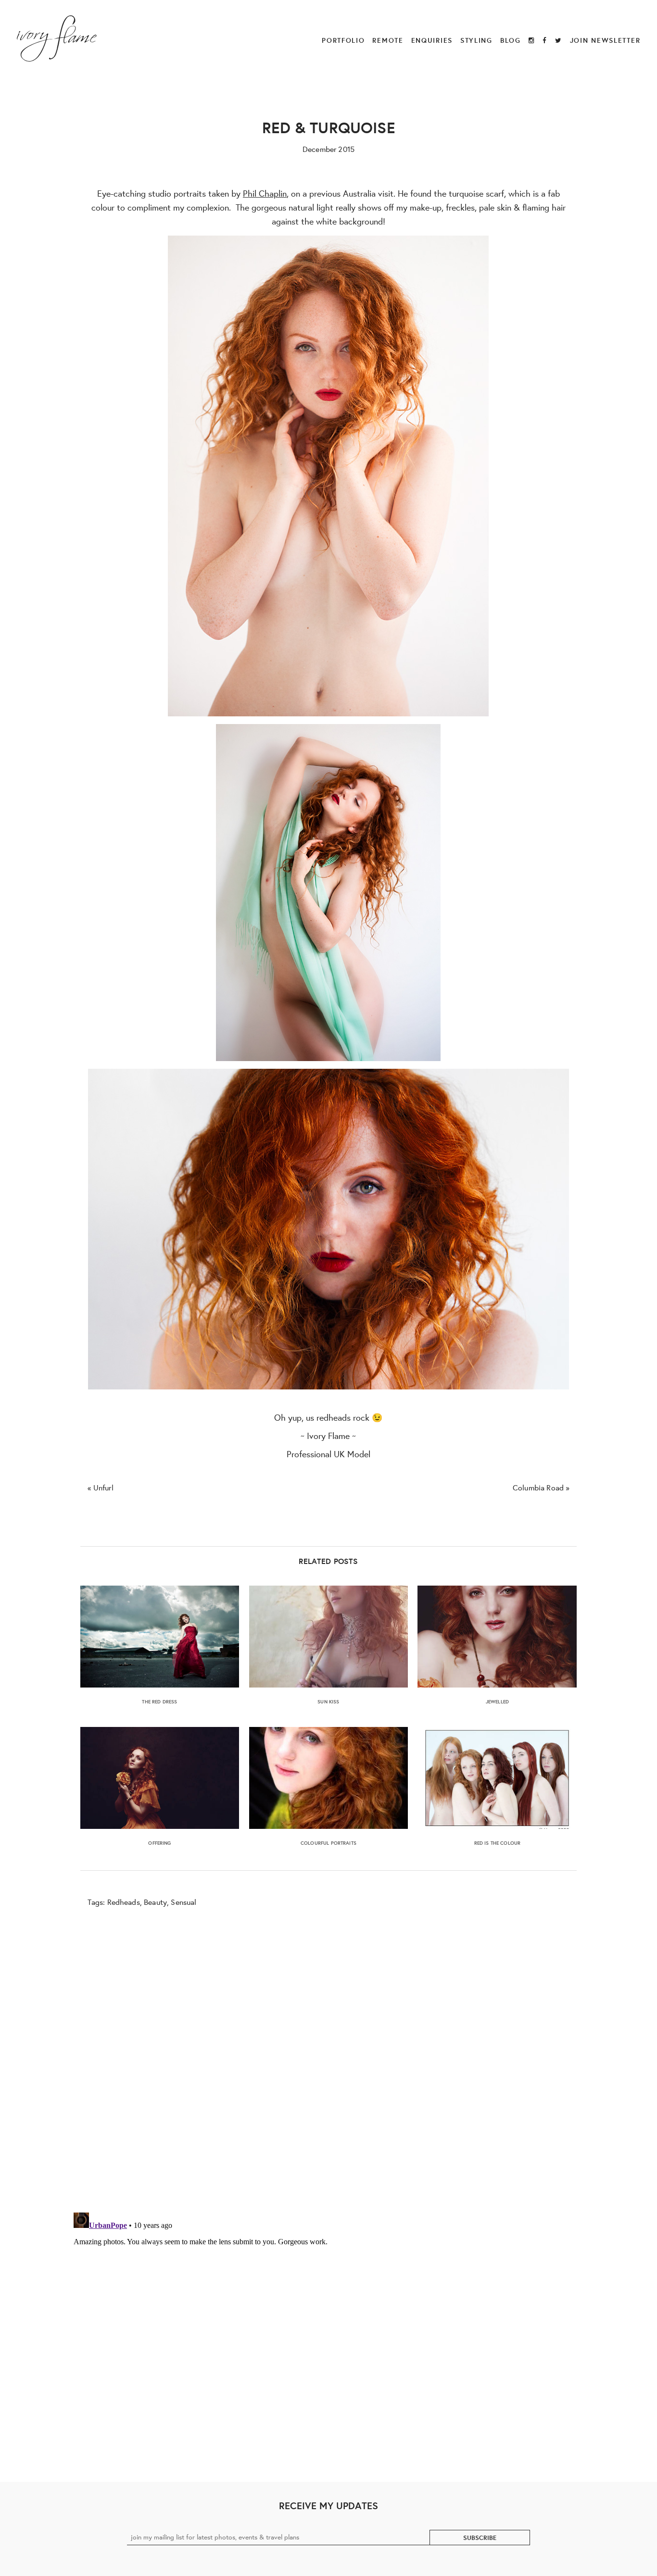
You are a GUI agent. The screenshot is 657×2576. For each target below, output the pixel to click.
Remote (388, 40)
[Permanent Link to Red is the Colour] (497, 1778)
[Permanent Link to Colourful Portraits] (328, 1778)
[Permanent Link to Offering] (160, 1778)
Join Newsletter (605, 40)
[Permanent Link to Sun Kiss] (328, 1637)
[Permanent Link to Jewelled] (497, 1637)
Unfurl (103, 1487)
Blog (511, 40)
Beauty (155, 1902)
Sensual (183, 1902)
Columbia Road (538, 1487)
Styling (476, 40)
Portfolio (343, 40)
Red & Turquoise (328, 127)
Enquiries (432, 40)
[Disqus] (328, 2058)
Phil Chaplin (265, 193)
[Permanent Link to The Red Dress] (160, 1637)
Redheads (124, 1902)
